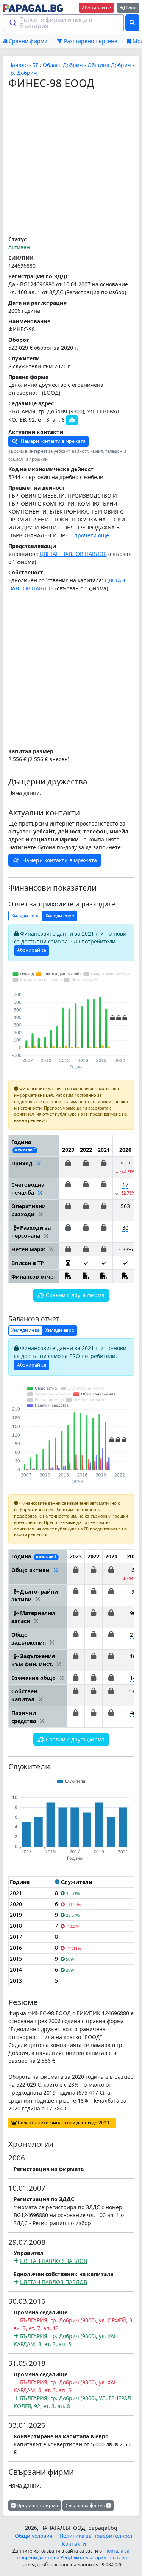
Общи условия (34, 2536)
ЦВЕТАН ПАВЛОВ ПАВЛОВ (73, 554)
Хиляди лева (26, 916)
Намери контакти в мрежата (53, 441)
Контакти (74, 2544)
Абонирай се (96, 8)
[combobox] (64, 23)
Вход (130, 8)
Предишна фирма (37, 2505)
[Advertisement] (71, 163)
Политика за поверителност (96, 2536)
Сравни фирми (27, 41)
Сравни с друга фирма (74, 1295)
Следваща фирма (86, 2505)
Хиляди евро (60, 916)
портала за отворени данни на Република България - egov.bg (73, 2554)
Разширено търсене (90, 41)
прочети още (92, 535)
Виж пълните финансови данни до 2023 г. (65, 2123)
